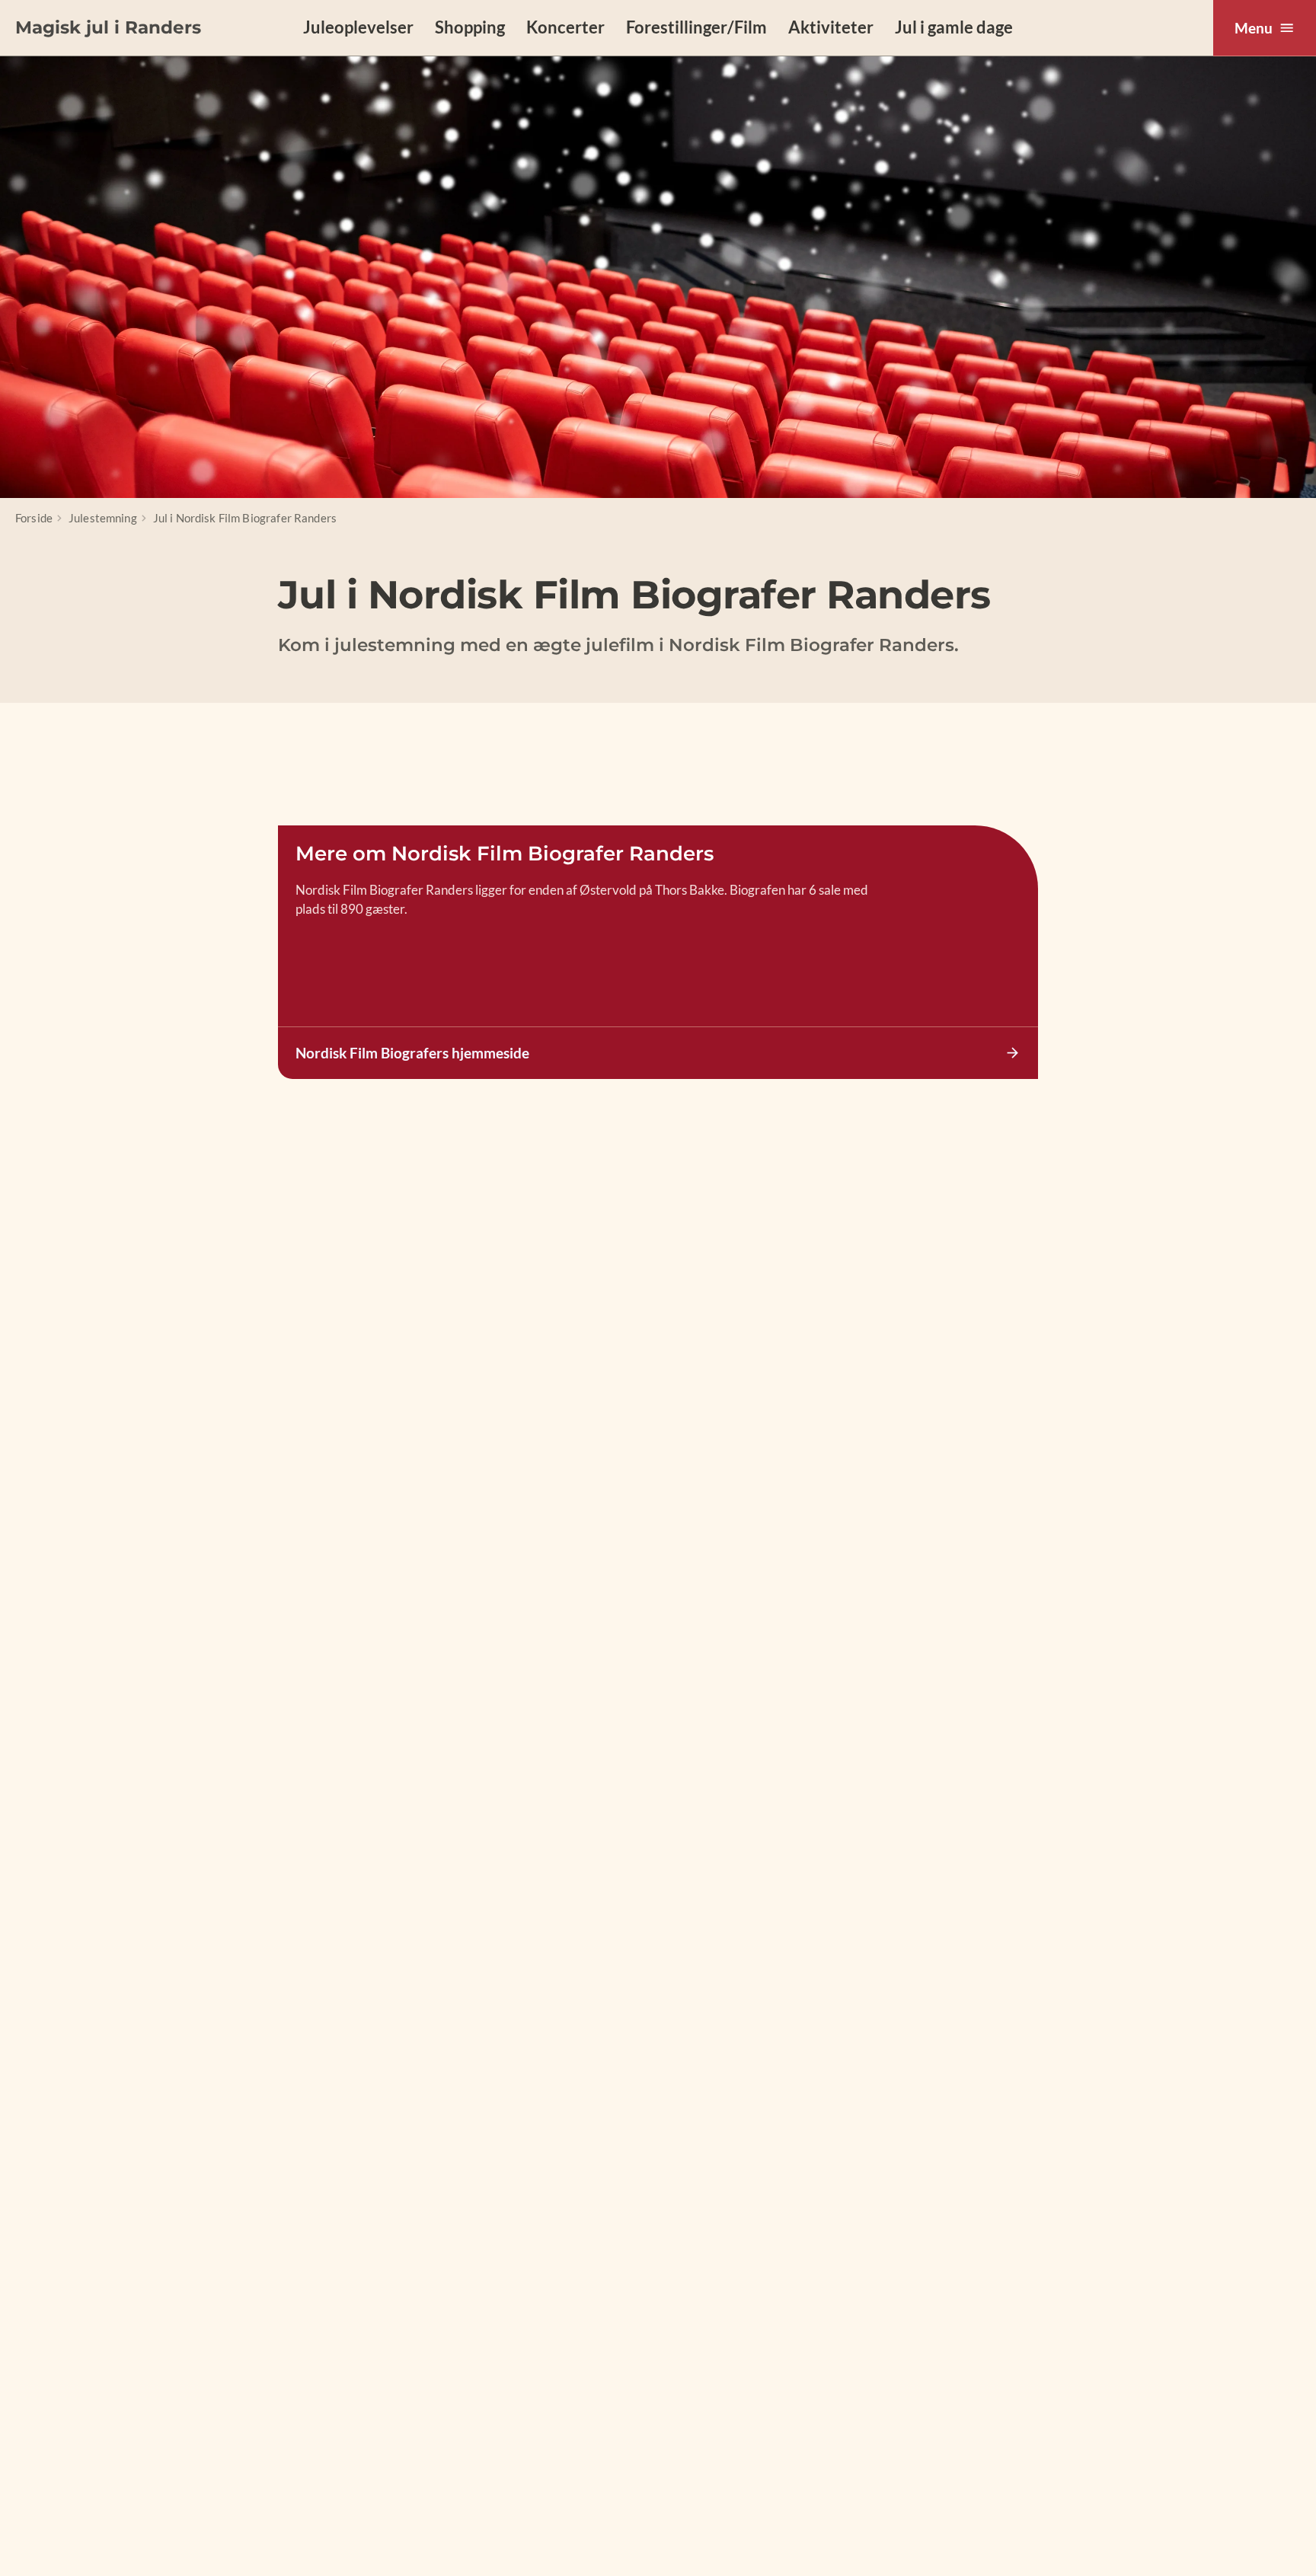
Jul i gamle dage (954, 27)
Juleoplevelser (358, 27)
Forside (34, 518)
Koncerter (565, 27)
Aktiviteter (831, 27)
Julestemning (103, 518)
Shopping (470, 27)
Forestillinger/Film (696, 27)
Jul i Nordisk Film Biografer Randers (245, 518)
